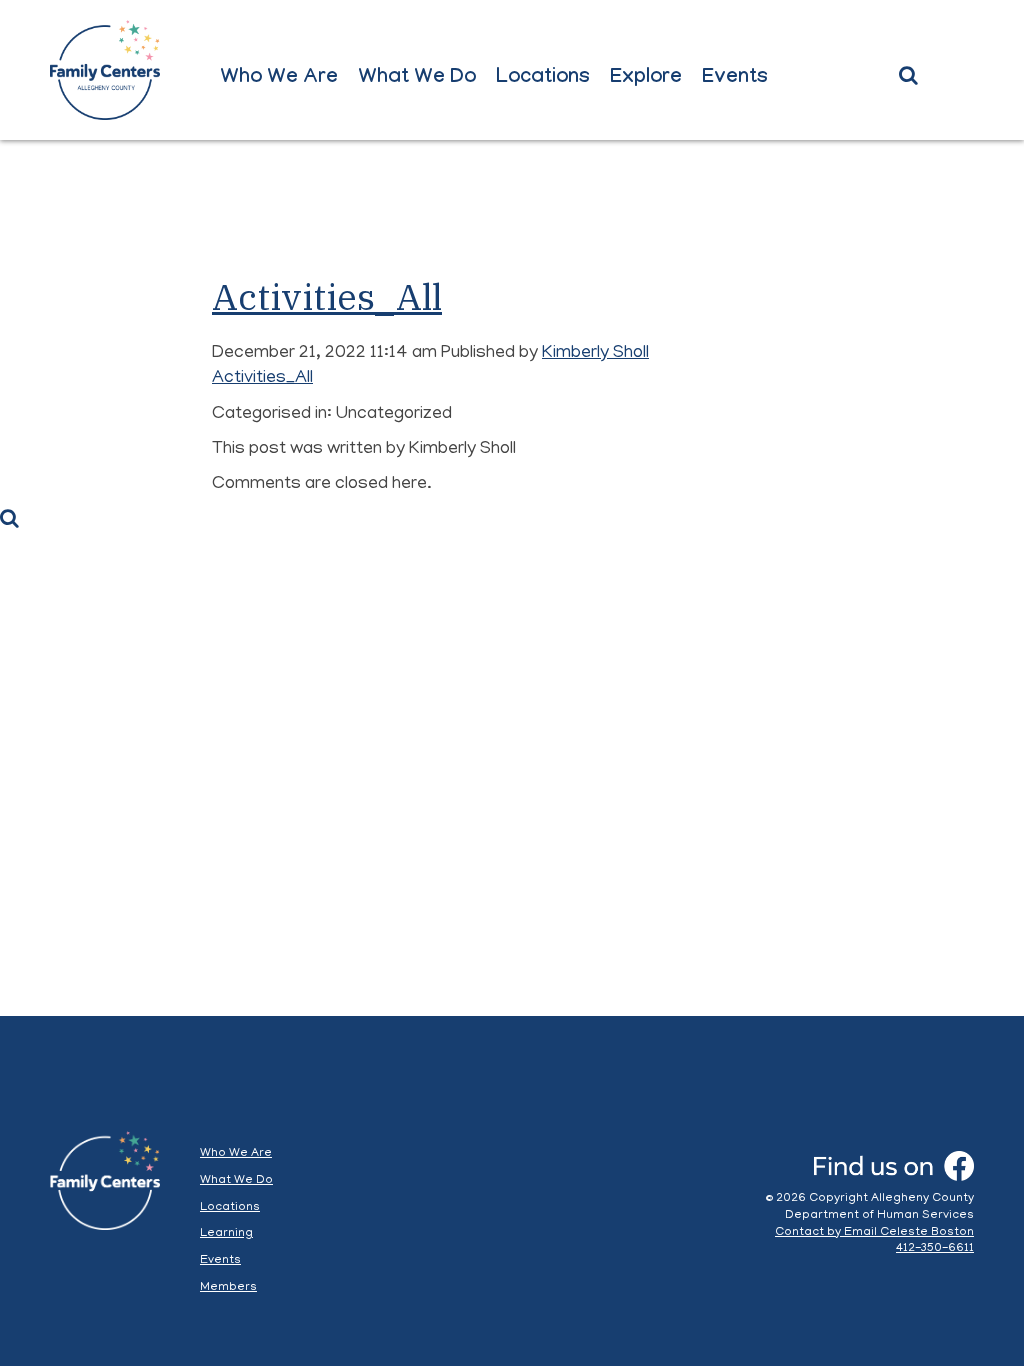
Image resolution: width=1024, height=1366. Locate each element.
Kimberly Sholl (595, 354)
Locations (543, 79)
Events (735, 79)
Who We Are (279, 79)
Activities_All (327, 296)
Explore (646, 79)
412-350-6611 (935, 1248)
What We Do (417, 79)
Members (228, 1287)
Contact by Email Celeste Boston (874, 1232)
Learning (226, 1233)
